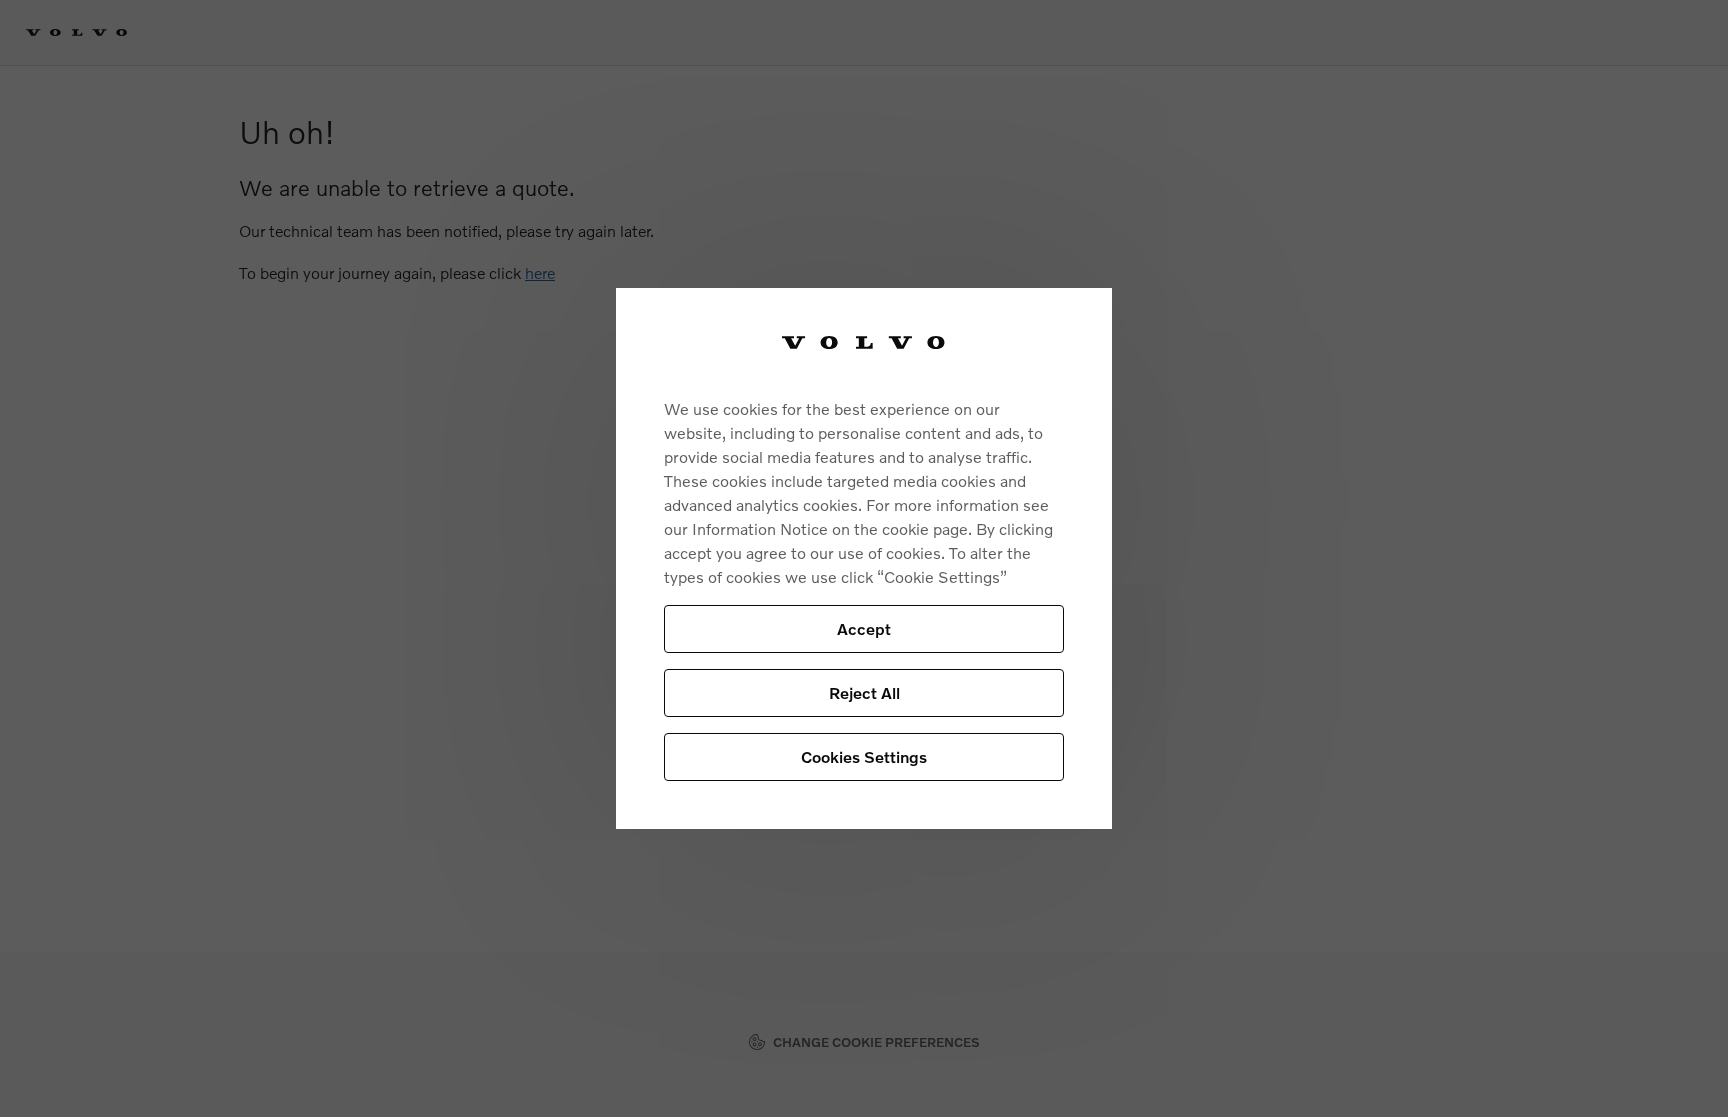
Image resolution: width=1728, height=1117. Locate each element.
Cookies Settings (864, 756)
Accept (864, 628)
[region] (864, 558)
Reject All (864, 692)
